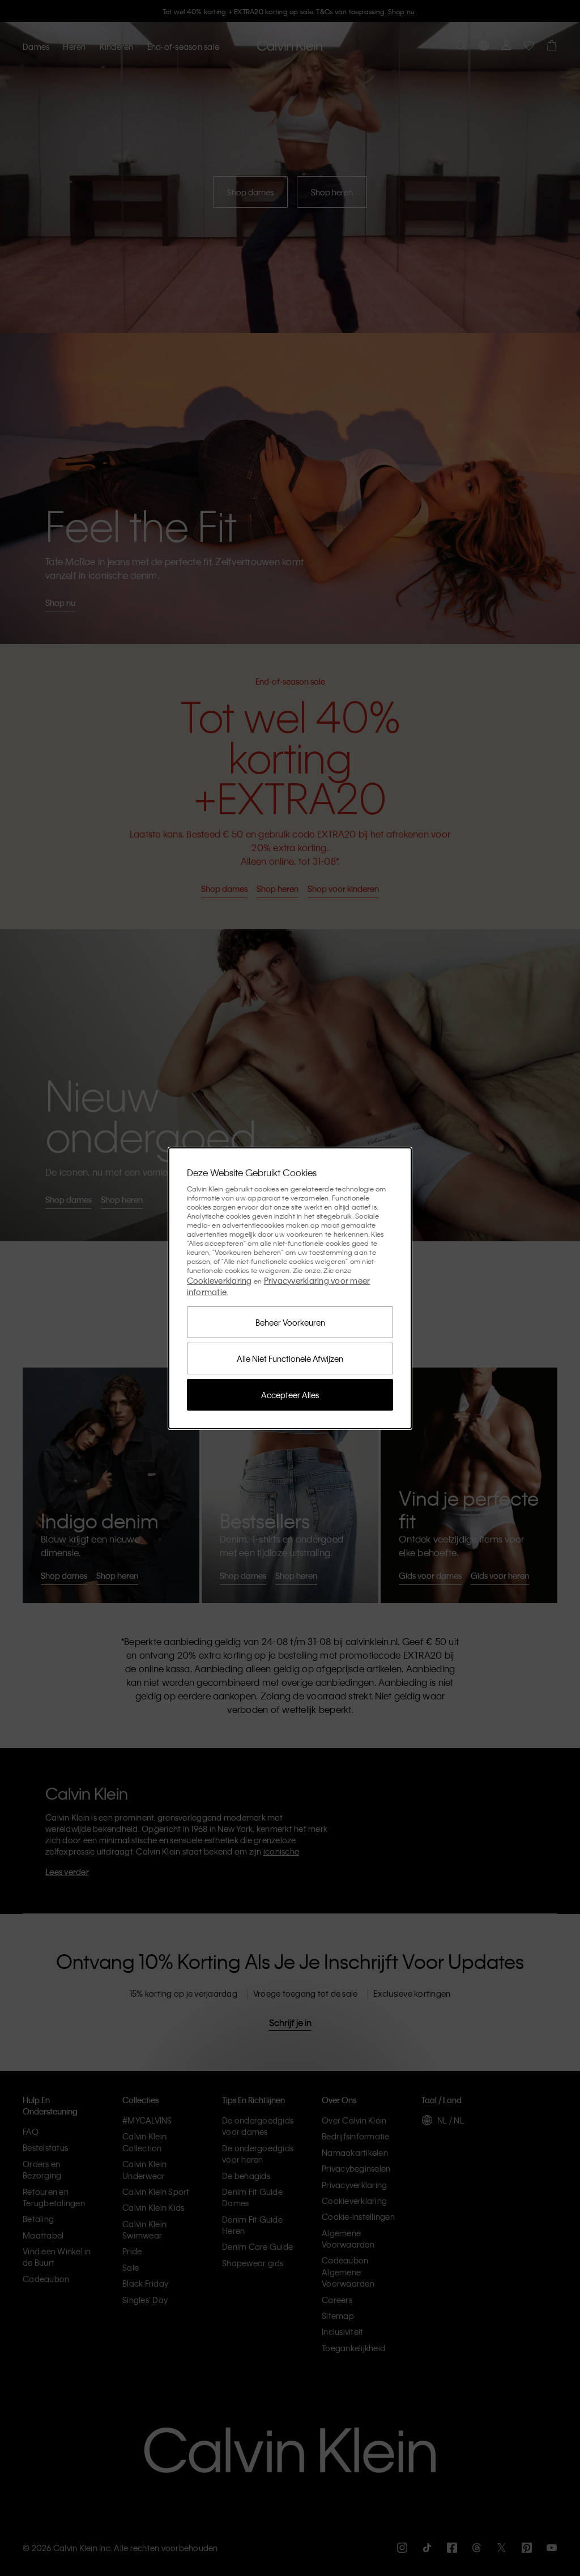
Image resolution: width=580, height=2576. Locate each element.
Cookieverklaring (219, 1280)
